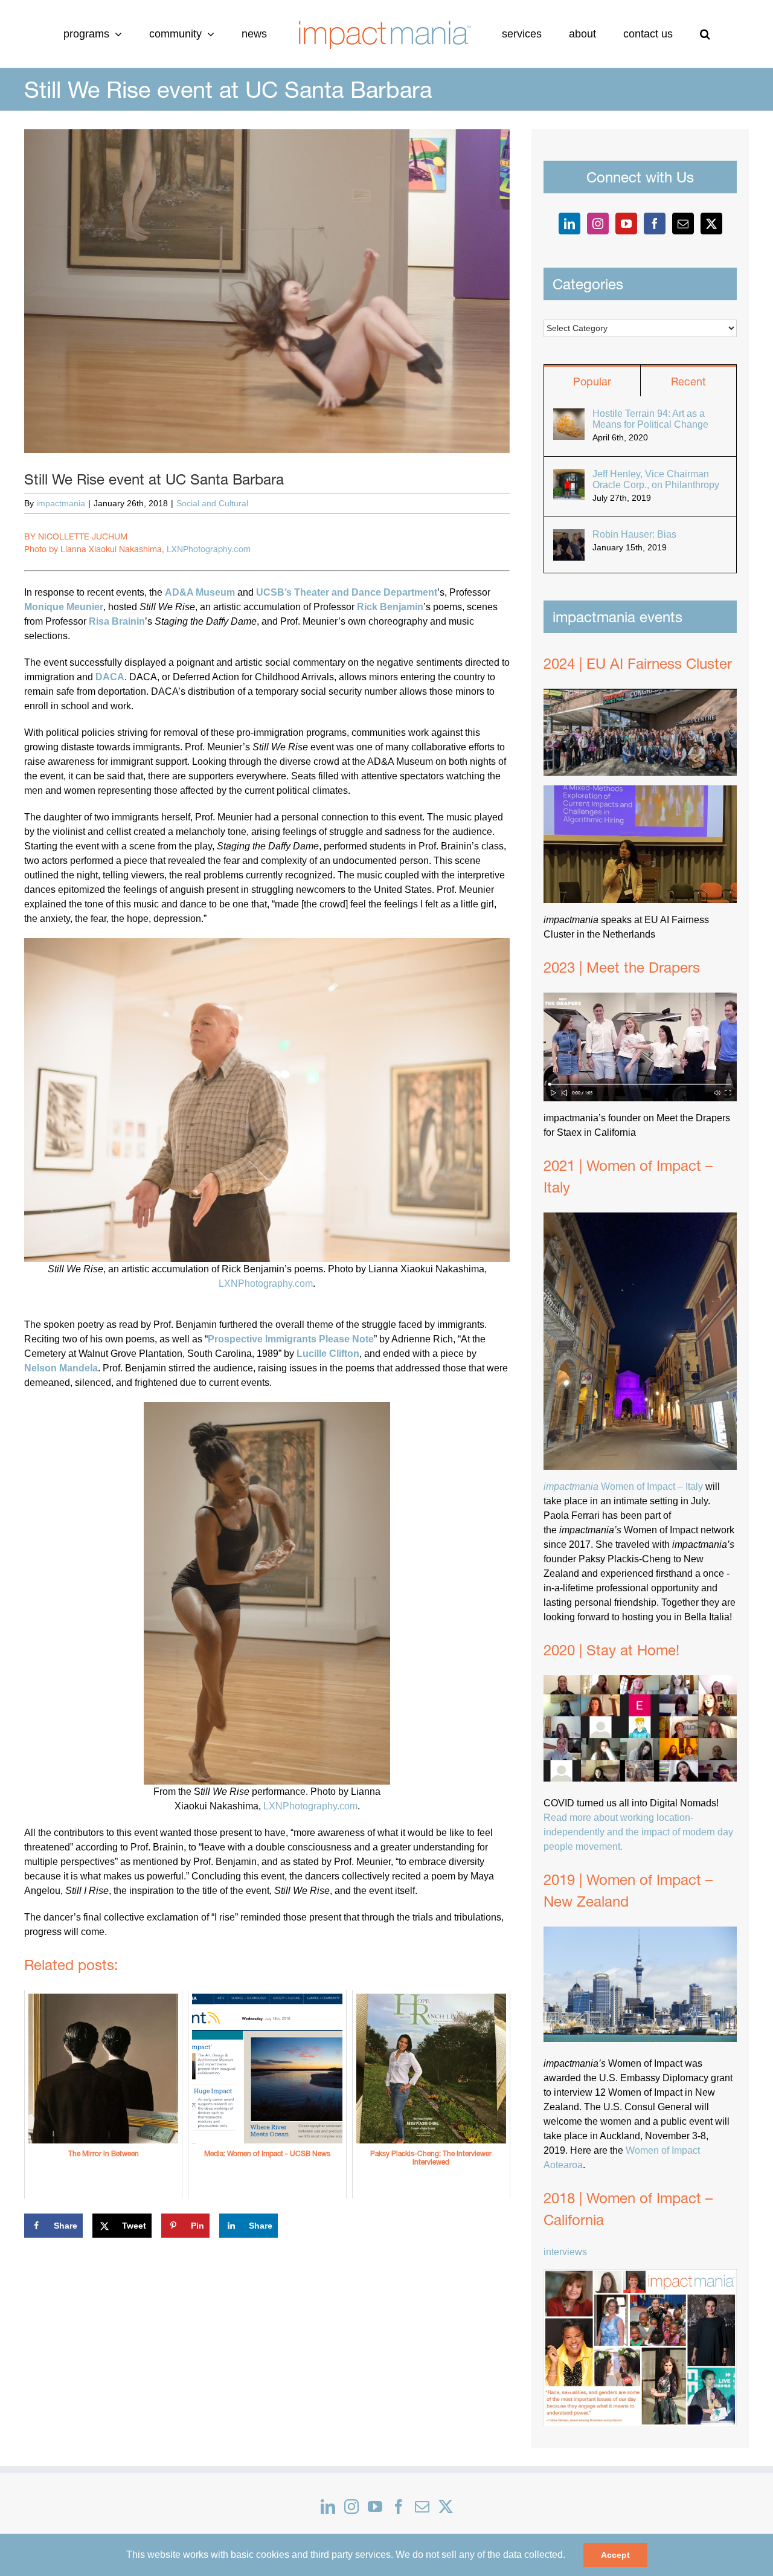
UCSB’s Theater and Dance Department (347, 592)
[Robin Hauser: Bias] (569, 536)
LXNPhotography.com (209, 549)
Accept (615, 2555)
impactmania (61, 503)
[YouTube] (626, 224)
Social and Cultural (212, 503)
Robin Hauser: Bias (634, 534)
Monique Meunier (64, 607)
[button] (655, 34)
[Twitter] (711, 224)
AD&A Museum (200, 592)
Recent (688, 382)
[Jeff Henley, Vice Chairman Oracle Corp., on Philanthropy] (569, 476)
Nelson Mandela (61, 1368)
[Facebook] (655, 224)
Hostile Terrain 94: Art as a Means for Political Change (650, 419)
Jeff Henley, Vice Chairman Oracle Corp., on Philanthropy (656, 479)
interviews (565, 2252)
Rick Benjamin (390, 607)
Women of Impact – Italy (623, 1486)
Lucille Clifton (328, 1354)
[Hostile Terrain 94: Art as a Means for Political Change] (569, 415)
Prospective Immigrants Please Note (291, 1339)
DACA (110, 677)
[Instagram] (598, 224)
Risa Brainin (117, 621)
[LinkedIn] (569, 224)
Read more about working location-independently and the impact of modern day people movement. (638, 1832)
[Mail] (683, 224)
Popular (592, 382)
